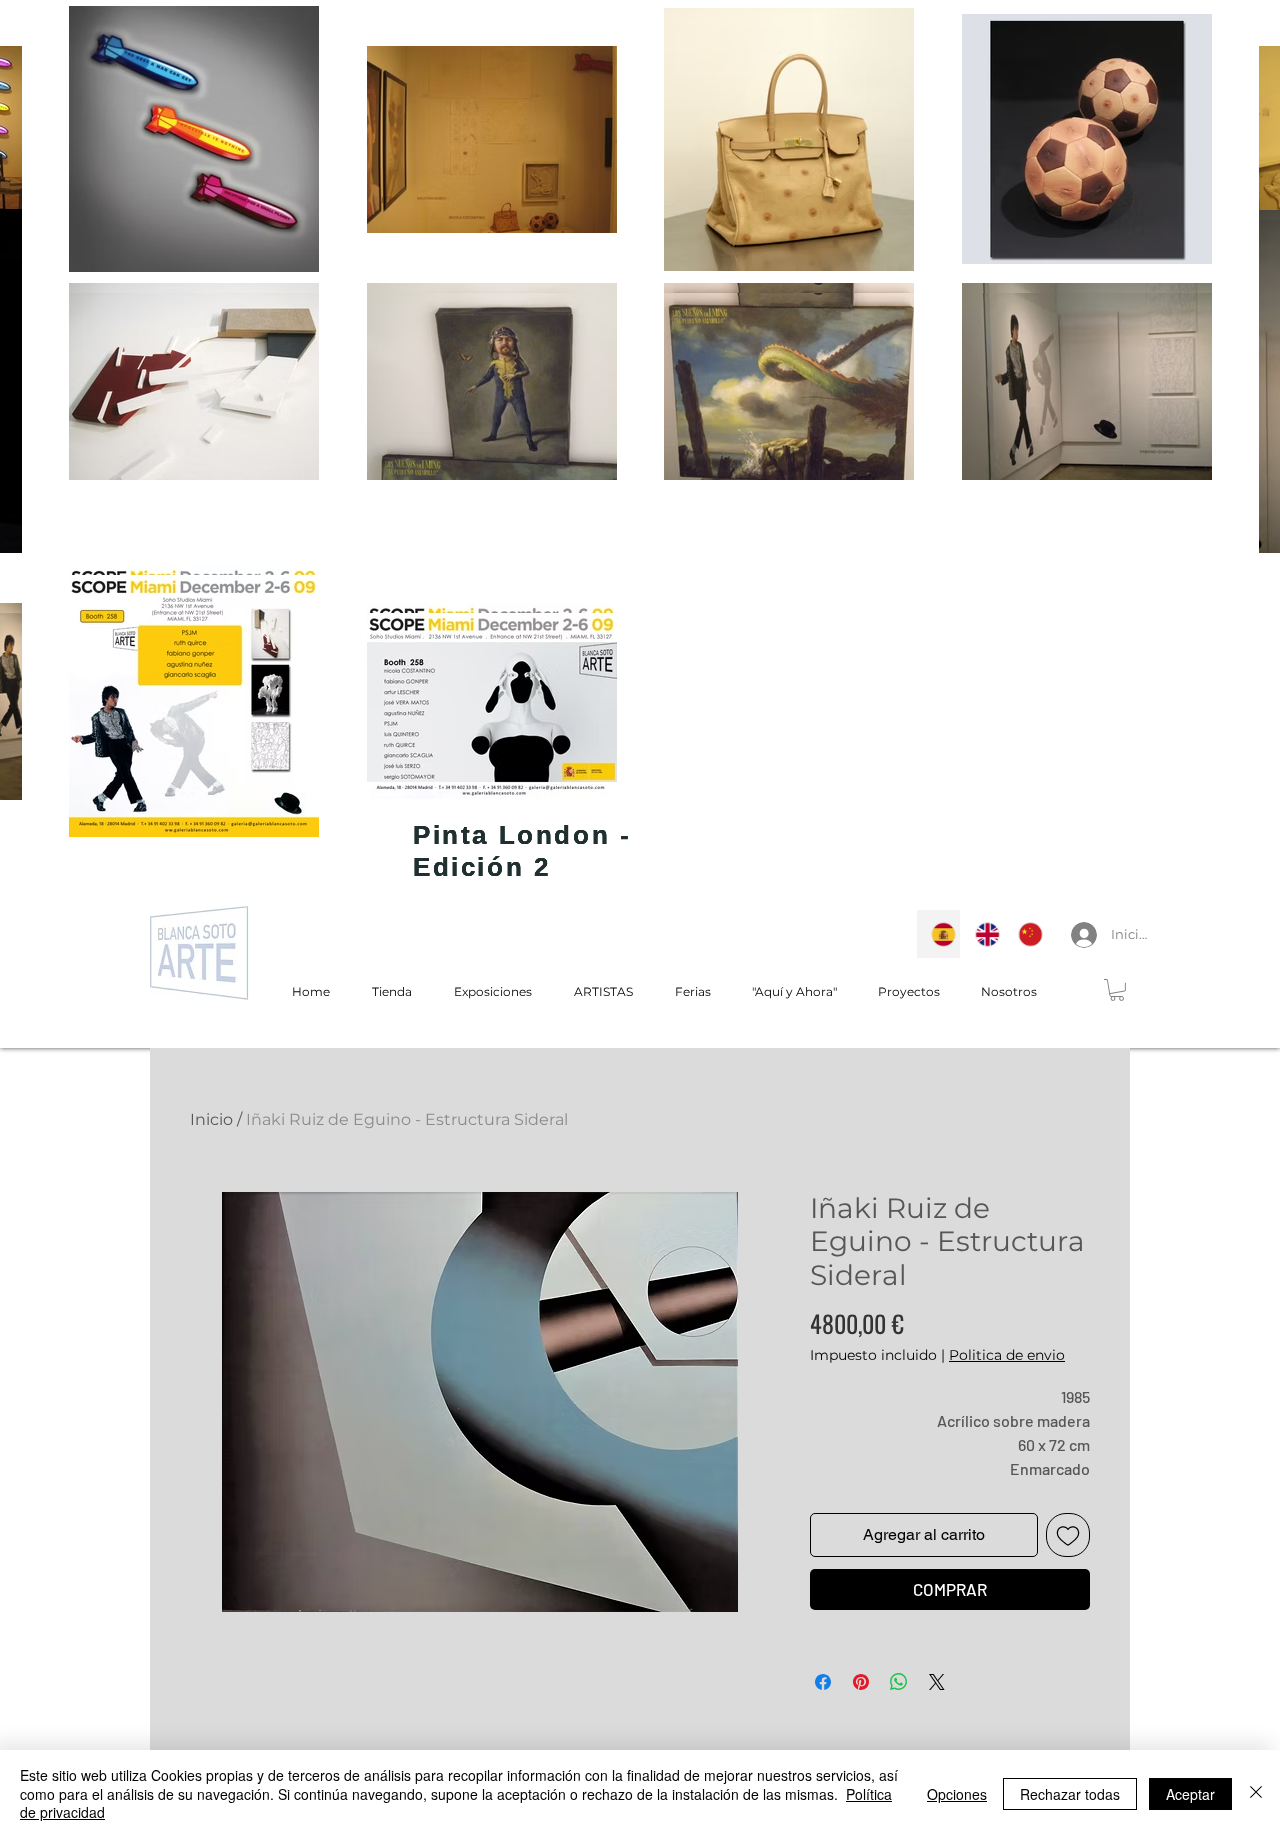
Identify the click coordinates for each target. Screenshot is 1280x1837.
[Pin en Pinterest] (861, 1682)
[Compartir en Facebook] (823, 1682)
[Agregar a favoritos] (1068, 1535)
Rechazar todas (1070, 1794)
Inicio (211, 1119)
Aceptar (1190, 1794)
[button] (1117, 990)
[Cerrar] (1256, 1793)
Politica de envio (1007, 1355)
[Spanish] (938, 934)
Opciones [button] (957, 1794)
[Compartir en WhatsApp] (899, 1682)
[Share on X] (937, 1682)
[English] (982, 934)
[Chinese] (1025, 934)
